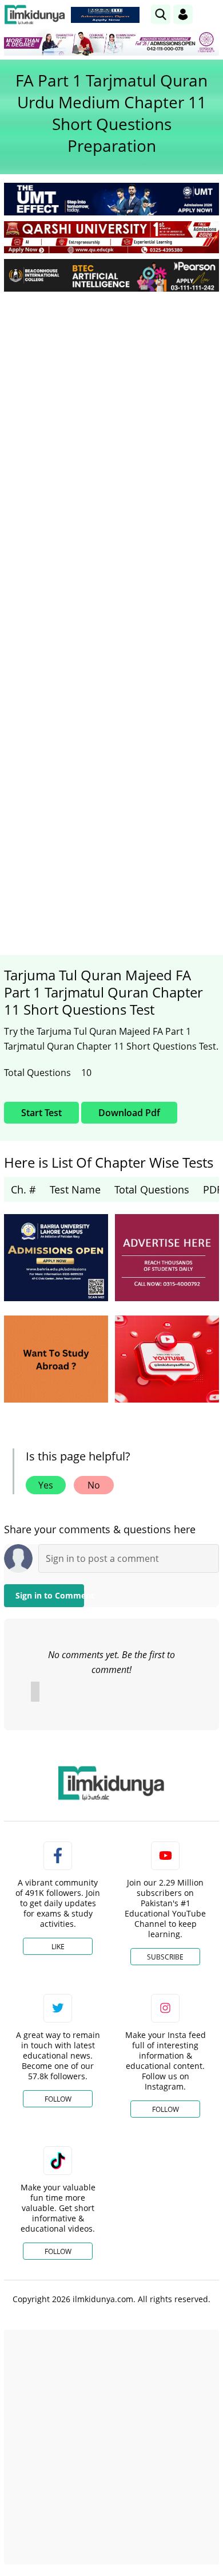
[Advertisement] (111, 418)
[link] (105, 15)
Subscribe (165, 1957)
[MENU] (210, 14)
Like (58, 1947)
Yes (46, 1485)
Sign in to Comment (50, 1595)
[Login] (183, 14)
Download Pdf (129, 1113)
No (94, 1485)
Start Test (41, 1113)
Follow (58, 2099)
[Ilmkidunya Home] (35, 15)
